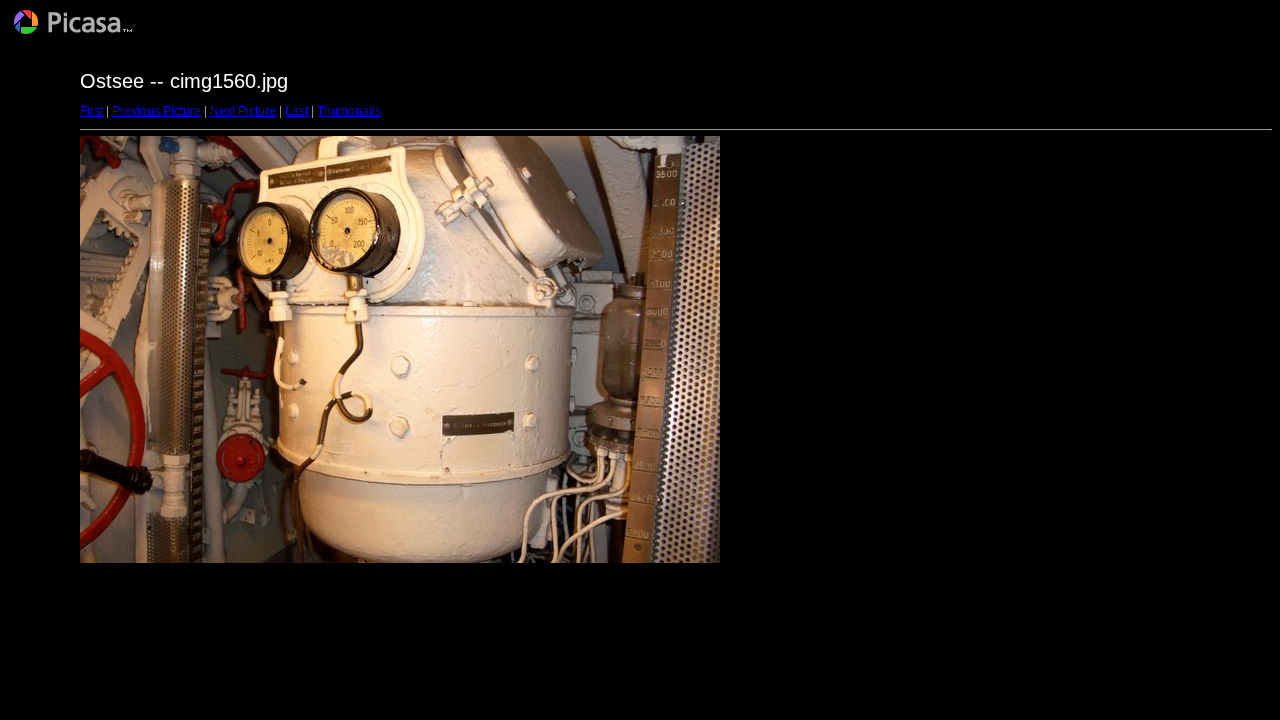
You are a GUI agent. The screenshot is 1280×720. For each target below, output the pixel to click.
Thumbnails (349, 111)
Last (296, 111)
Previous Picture (156, 111)
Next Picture (243, 111)
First (91, 111)
